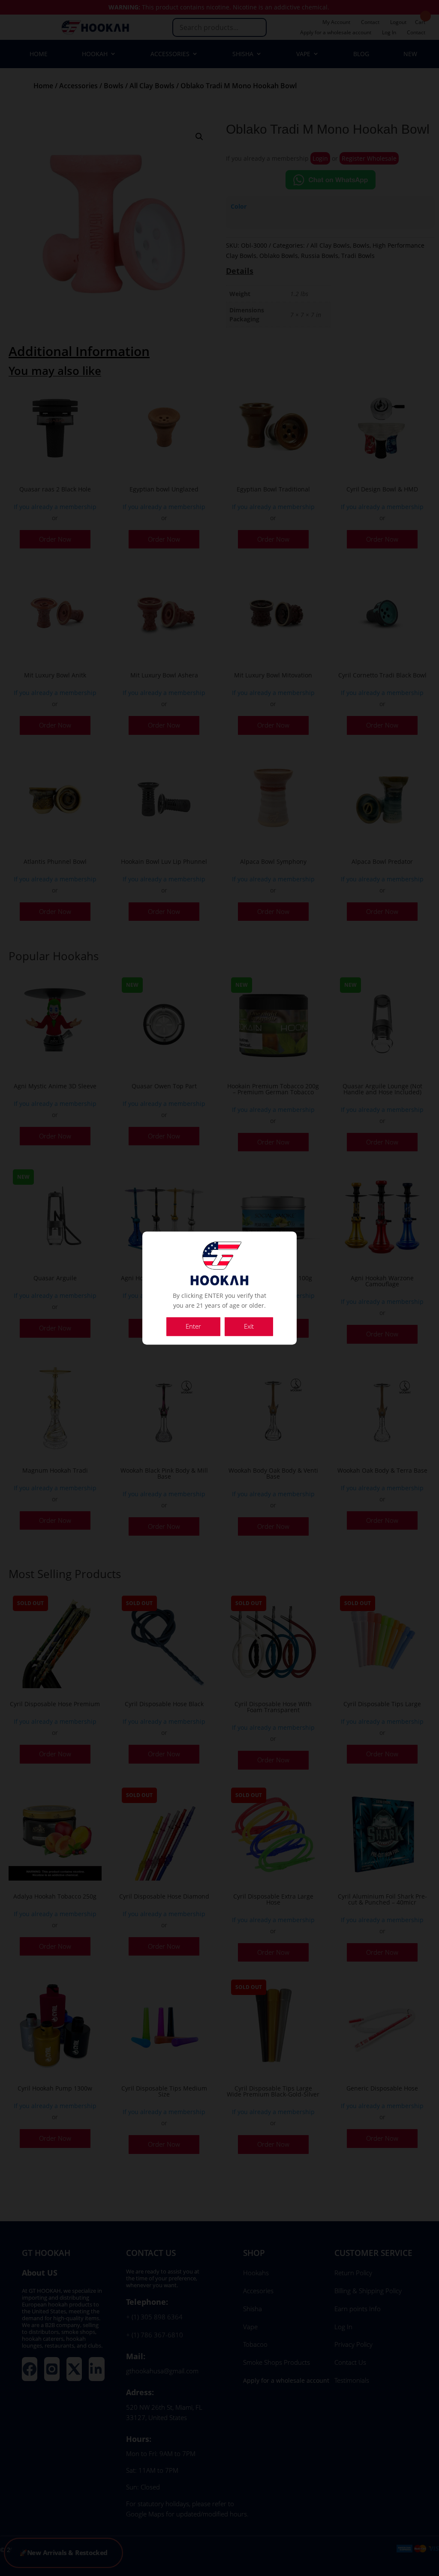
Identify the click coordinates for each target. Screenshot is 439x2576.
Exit (249, 1326)
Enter (193, 1326)
